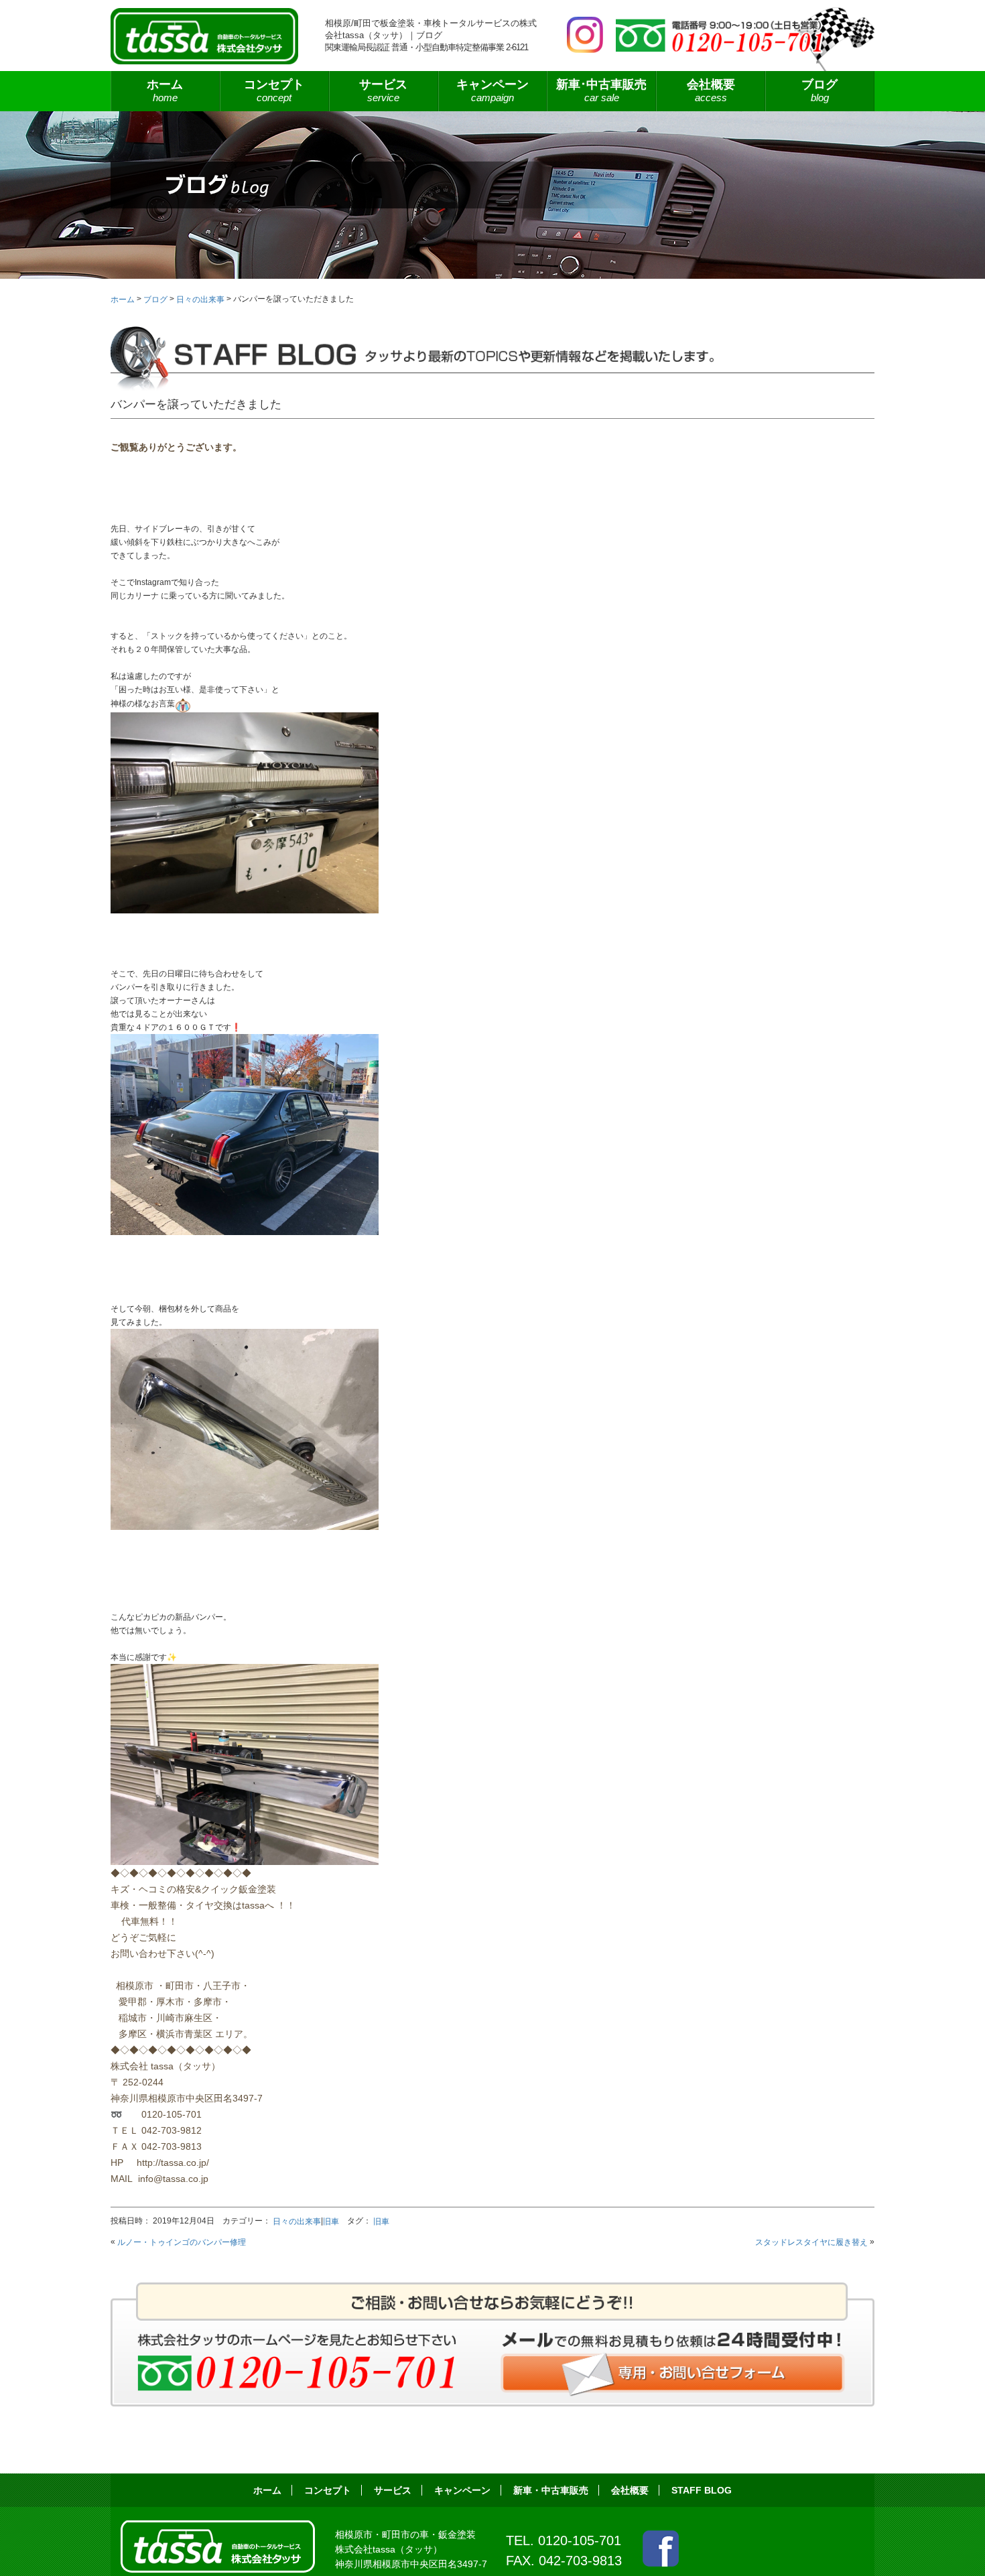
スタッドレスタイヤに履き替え (811, 2242)
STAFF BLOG (702, 2490)
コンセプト (274, 90)
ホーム (165, 90)
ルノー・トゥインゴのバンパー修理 (182, 2242)
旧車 (331, 2221)
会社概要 (711, 90)
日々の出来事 (297, 2221)
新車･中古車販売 (601, 90)
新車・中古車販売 (551, 2490)
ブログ (819, 90)
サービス (393, 2490)
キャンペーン (492, 90)
